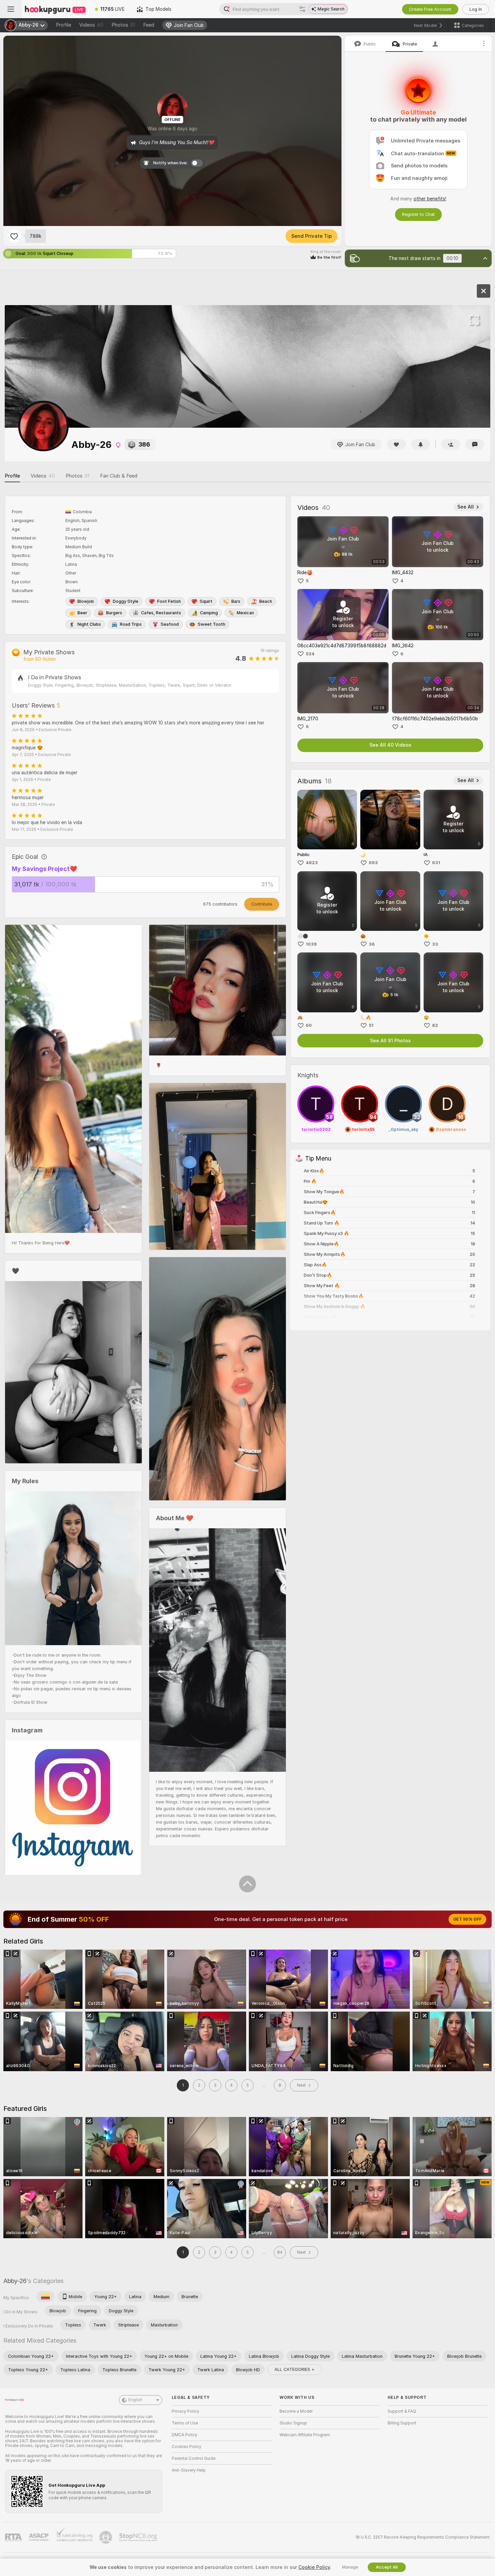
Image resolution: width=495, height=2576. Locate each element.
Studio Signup (293, 2423)
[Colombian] (45, 2296)
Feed (149, 25)
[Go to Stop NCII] (139, 2537)
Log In (476, 9)
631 (436, 863)
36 (372, 944)
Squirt (206, 601)
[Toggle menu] (11, 9)
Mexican (245, 613)
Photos (123, 25)
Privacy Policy (186, 2411)
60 (309, 1025)
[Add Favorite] (14, 236)
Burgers (114, 613)
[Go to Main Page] (55, 9)
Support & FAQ (402, 2411)
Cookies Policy (187, 2447)
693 (373, 863)
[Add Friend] (451, 444)
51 (371, 1025)
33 (435, 944)
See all (466, 507)
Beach (266, 601)
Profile (63, 25)
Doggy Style (126, 601)
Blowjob (86, 601)
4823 (312, 863)
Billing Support (402, 2423)
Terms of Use (185, 2423)
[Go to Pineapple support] (106, 2537)
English (135, 2400)
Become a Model (296, 2411)
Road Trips (131, 624)
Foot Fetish (169, 601)
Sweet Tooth (211, 624)
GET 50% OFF (467, 1919)
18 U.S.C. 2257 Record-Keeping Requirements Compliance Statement (422, 2537)
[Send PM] (475, 444)
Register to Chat (418, 214)
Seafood (170, 624)
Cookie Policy (314, 2567)
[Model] (484, 291)
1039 (311, 944)
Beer (82, 613)
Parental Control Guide (194, 2458)
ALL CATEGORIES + (294, 2369)
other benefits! (430, 199)
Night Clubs (89, 624)
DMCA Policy (185, 2435)
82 (435, 1025)
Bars (236, 601)
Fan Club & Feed (119, 476)
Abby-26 (15, 2281)
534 (310, 654)
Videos (91, 25)
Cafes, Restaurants (161, 613)
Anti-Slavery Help (189, 2470)
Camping (209, 613)
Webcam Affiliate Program (305, 2435)
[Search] (302, 9)
